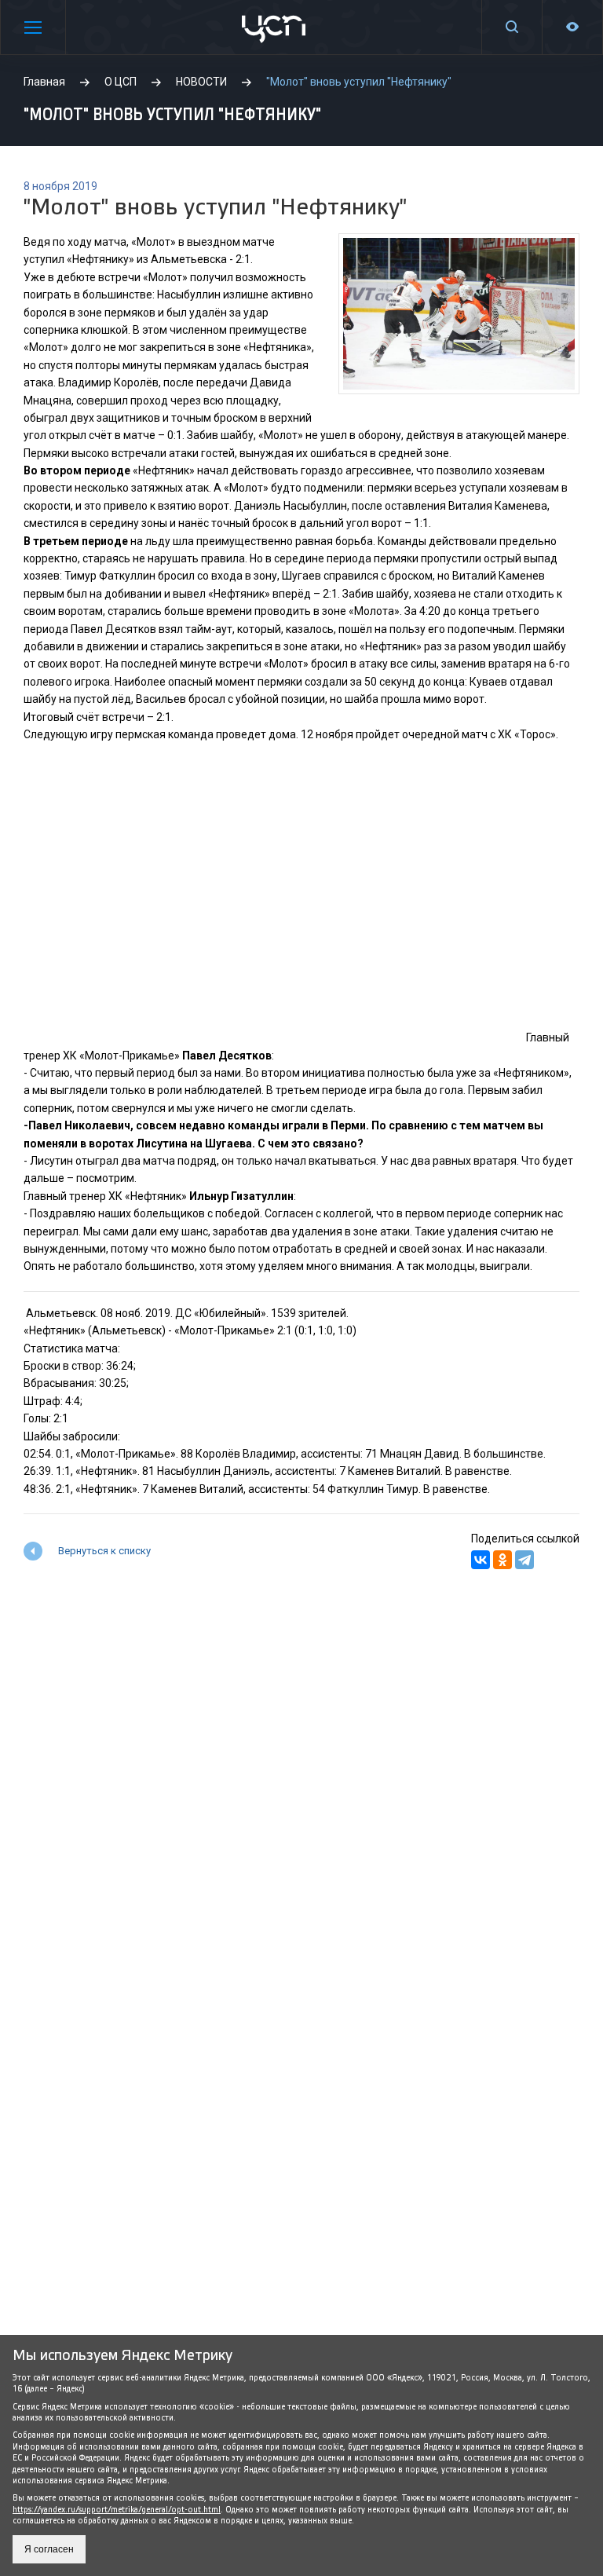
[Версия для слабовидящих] (572, 27)
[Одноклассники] (502, 1560)
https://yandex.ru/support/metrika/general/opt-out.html (117, 2510)
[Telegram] (524, 1560)
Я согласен (49, 2549)
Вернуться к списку (104, 1551)
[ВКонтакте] (481, 1560)
